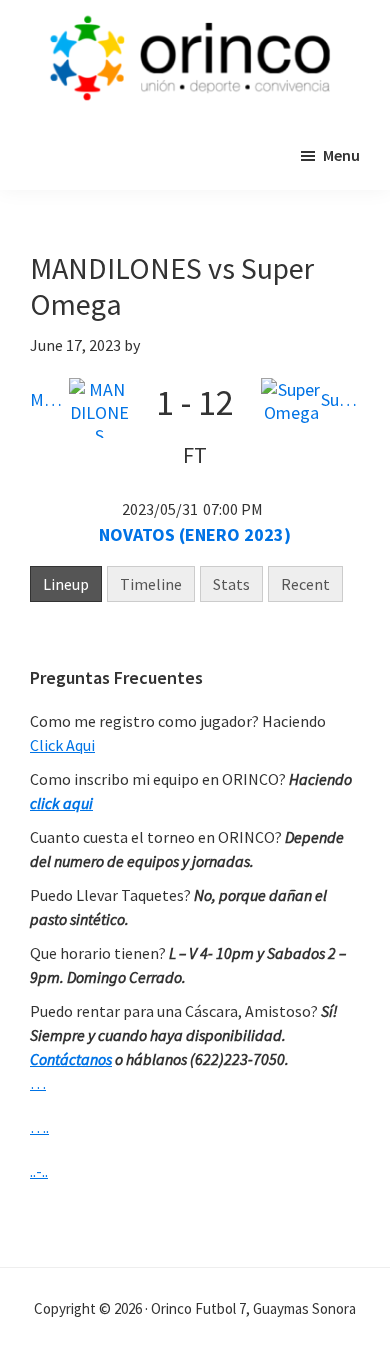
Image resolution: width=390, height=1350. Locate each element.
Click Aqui (62, 745)
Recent (305, 584)
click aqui (61, 803)
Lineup (66, 584)
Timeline (151, 584)
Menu (341, 155)
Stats (231, 584)
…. (39, 1127)
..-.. (39, 1171)
